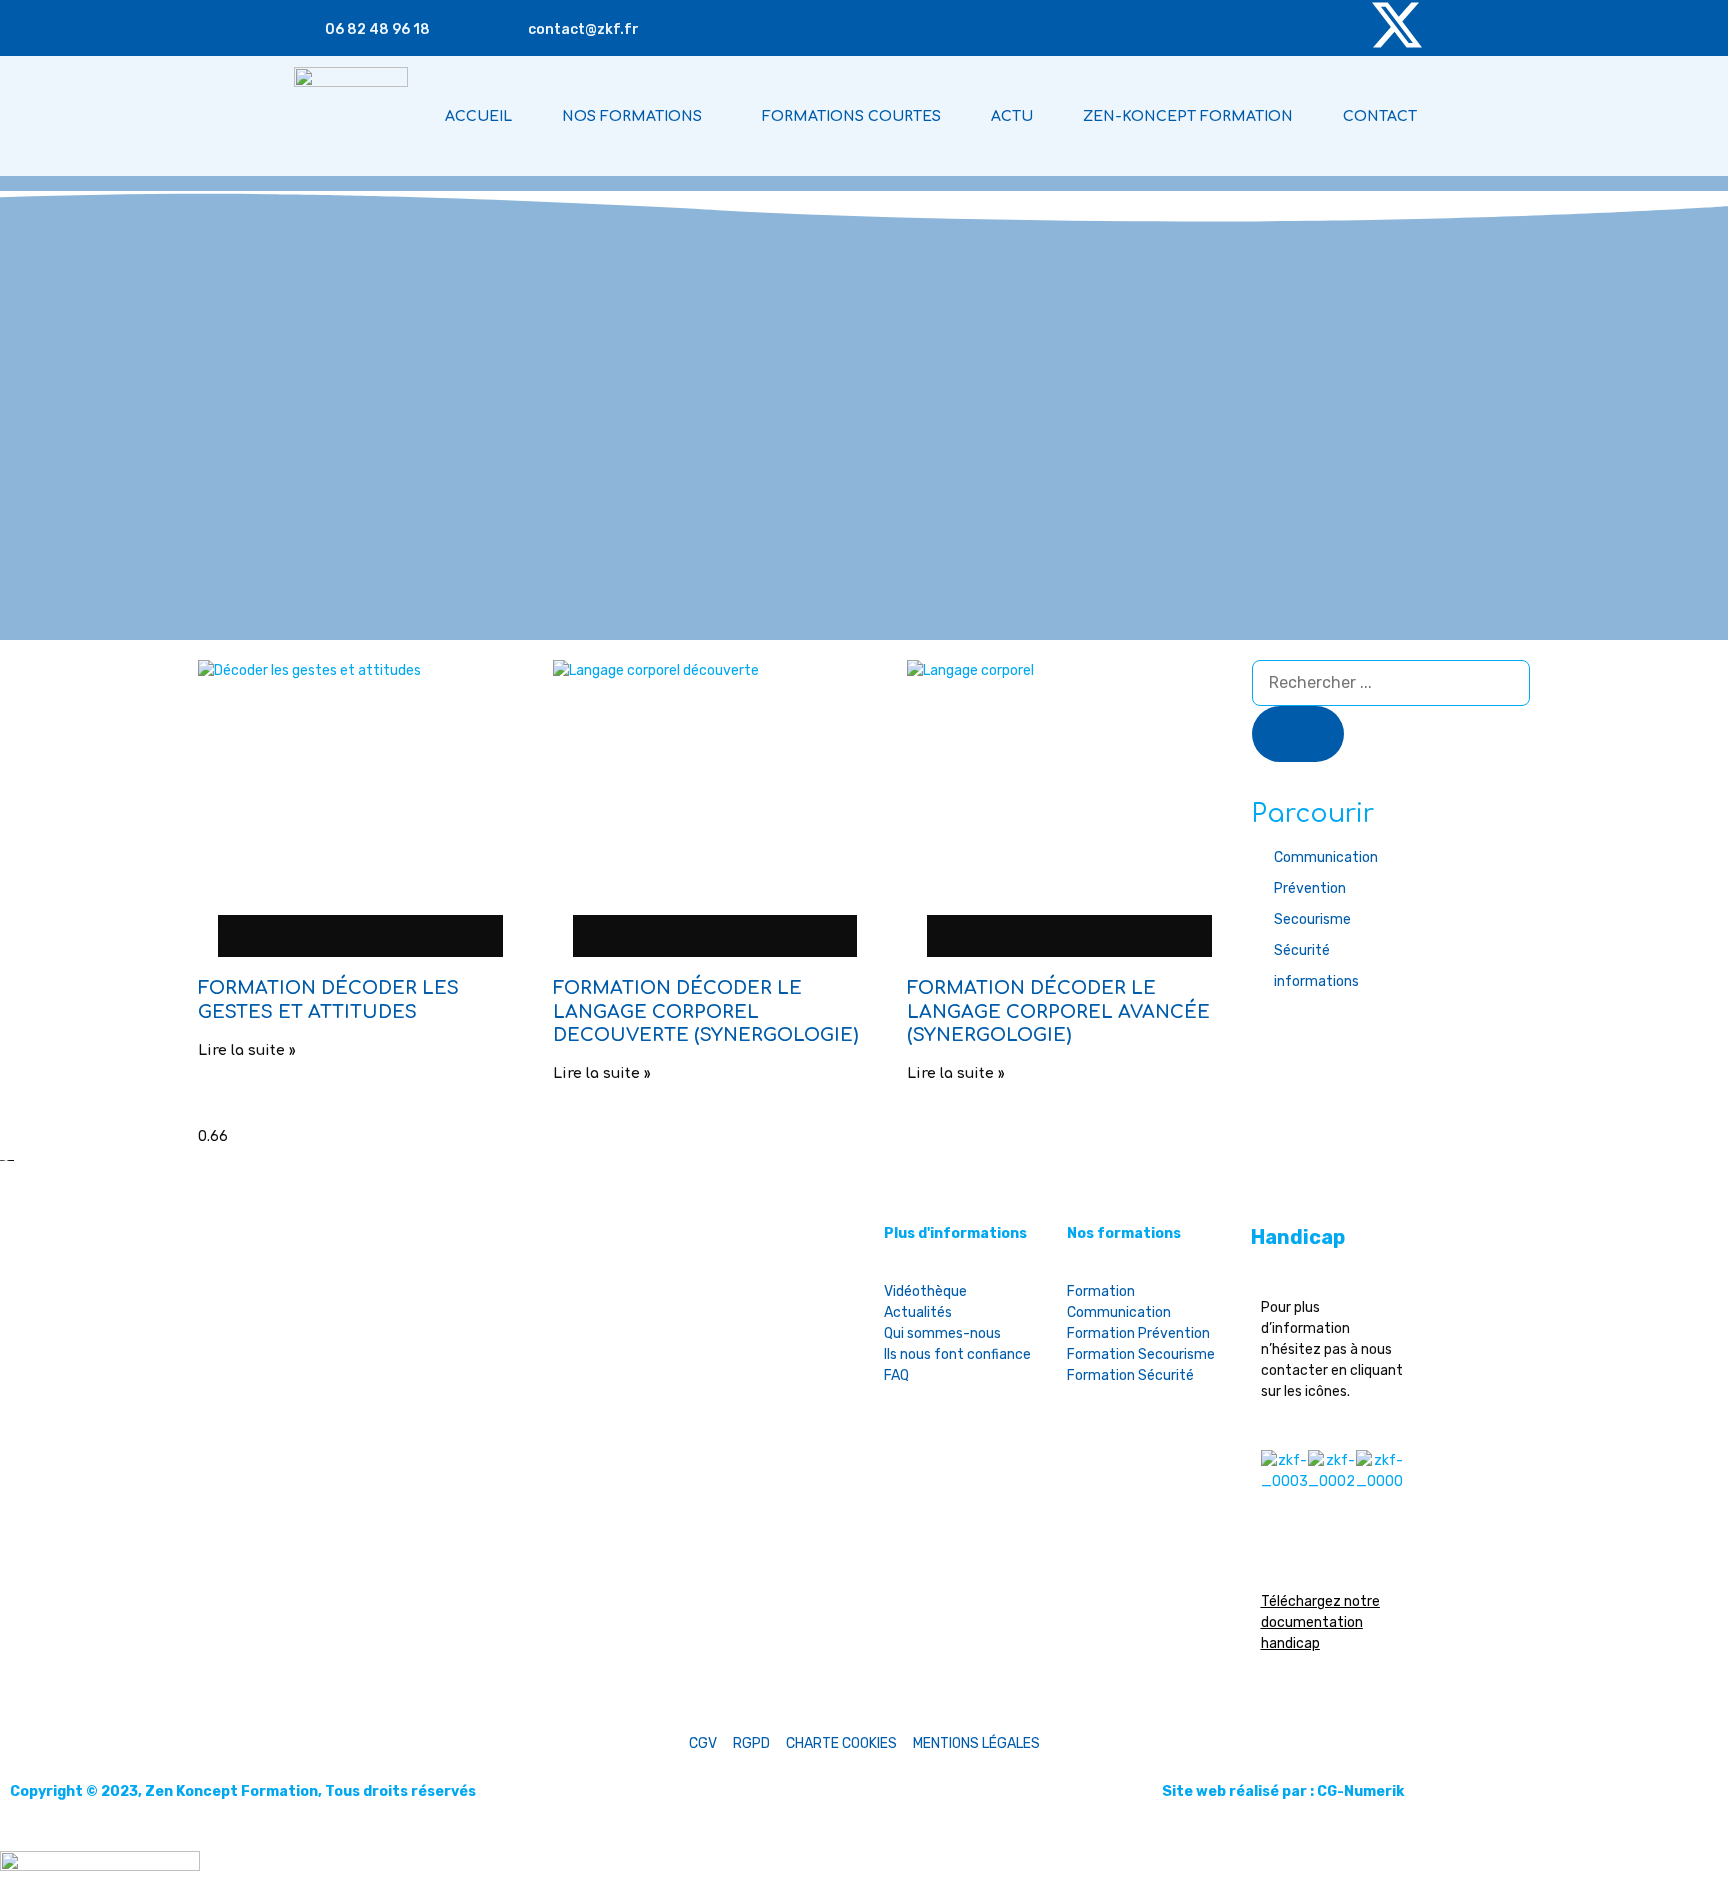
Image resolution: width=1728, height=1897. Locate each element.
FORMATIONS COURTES (851, 116)
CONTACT (1380, 116)
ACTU (1012, 116)
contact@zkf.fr (583, 29)
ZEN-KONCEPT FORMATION (1188, 116)
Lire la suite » (247, 1050)
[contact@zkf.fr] (510, 29)
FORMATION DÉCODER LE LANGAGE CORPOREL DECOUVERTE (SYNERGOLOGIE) (705, 1011)
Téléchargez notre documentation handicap (1320, 1622)
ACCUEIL (478, 116)
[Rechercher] (1298, 734)
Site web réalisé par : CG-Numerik (1283, 1791)
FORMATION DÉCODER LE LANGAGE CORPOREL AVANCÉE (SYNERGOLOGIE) (1058, 1011)
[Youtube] (1165, 25)
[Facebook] (1339, 25)
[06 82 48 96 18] (307, 29)
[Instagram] (1223, 25)
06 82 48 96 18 (377, 29)
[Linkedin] (1281, 25)
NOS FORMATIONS (632, 116)
